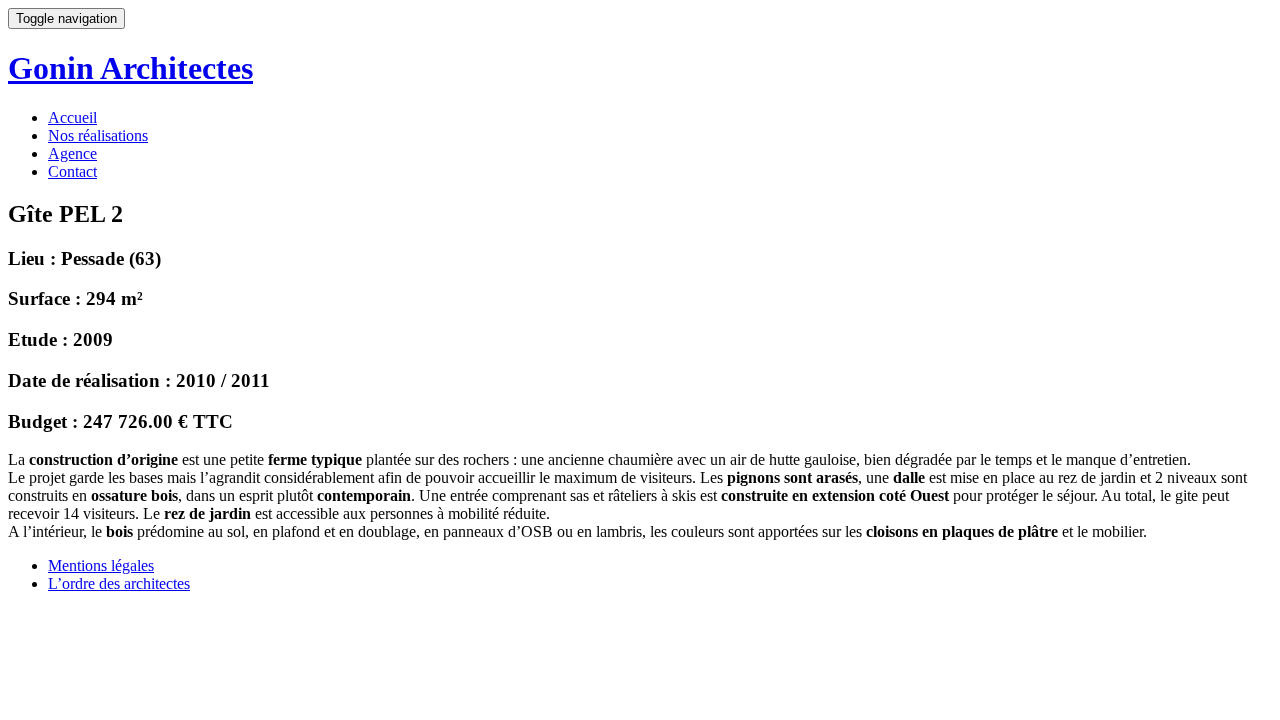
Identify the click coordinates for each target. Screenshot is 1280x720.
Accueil (72, 117)
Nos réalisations (98, 135)
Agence (72, 153)
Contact (72, 171)
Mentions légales (101, 565)
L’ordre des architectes (119, 583)
